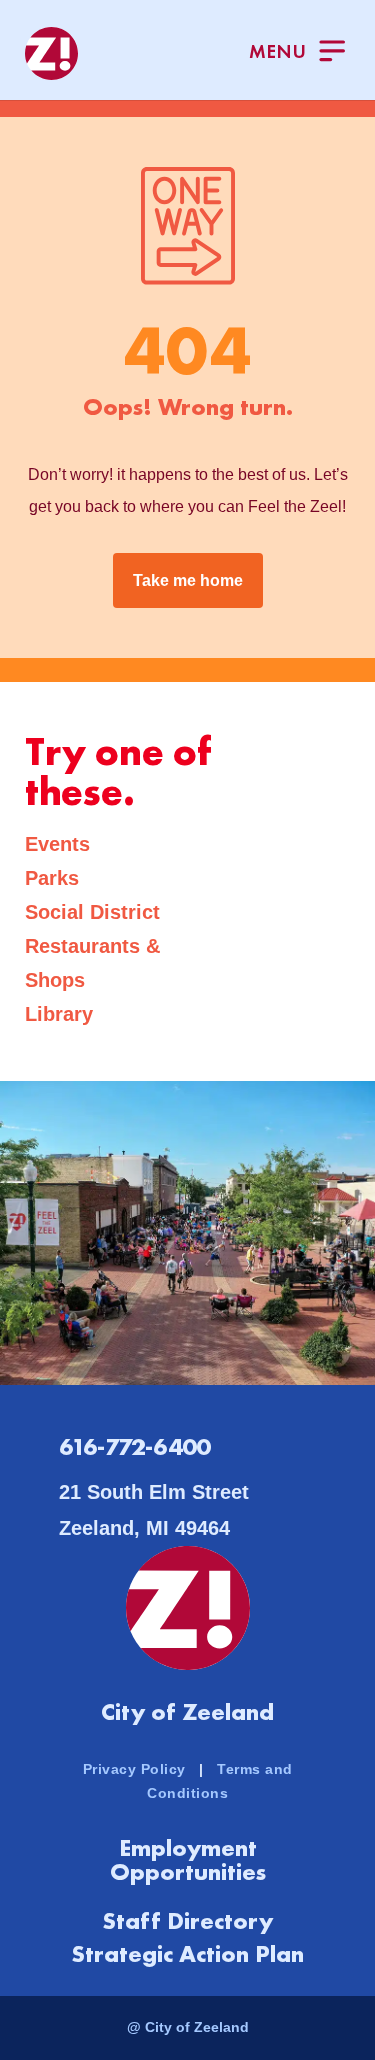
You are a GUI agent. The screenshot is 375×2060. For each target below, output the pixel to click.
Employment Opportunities (188, 1859)
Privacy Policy (134, 1769)
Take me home (188, 580)
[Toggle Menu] (297, 53)
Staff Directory (187, 1920)
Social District (92, 912)
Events (57, 844)
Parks (52, 878)
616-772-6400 (134, 1446)
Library (59, 1014)
